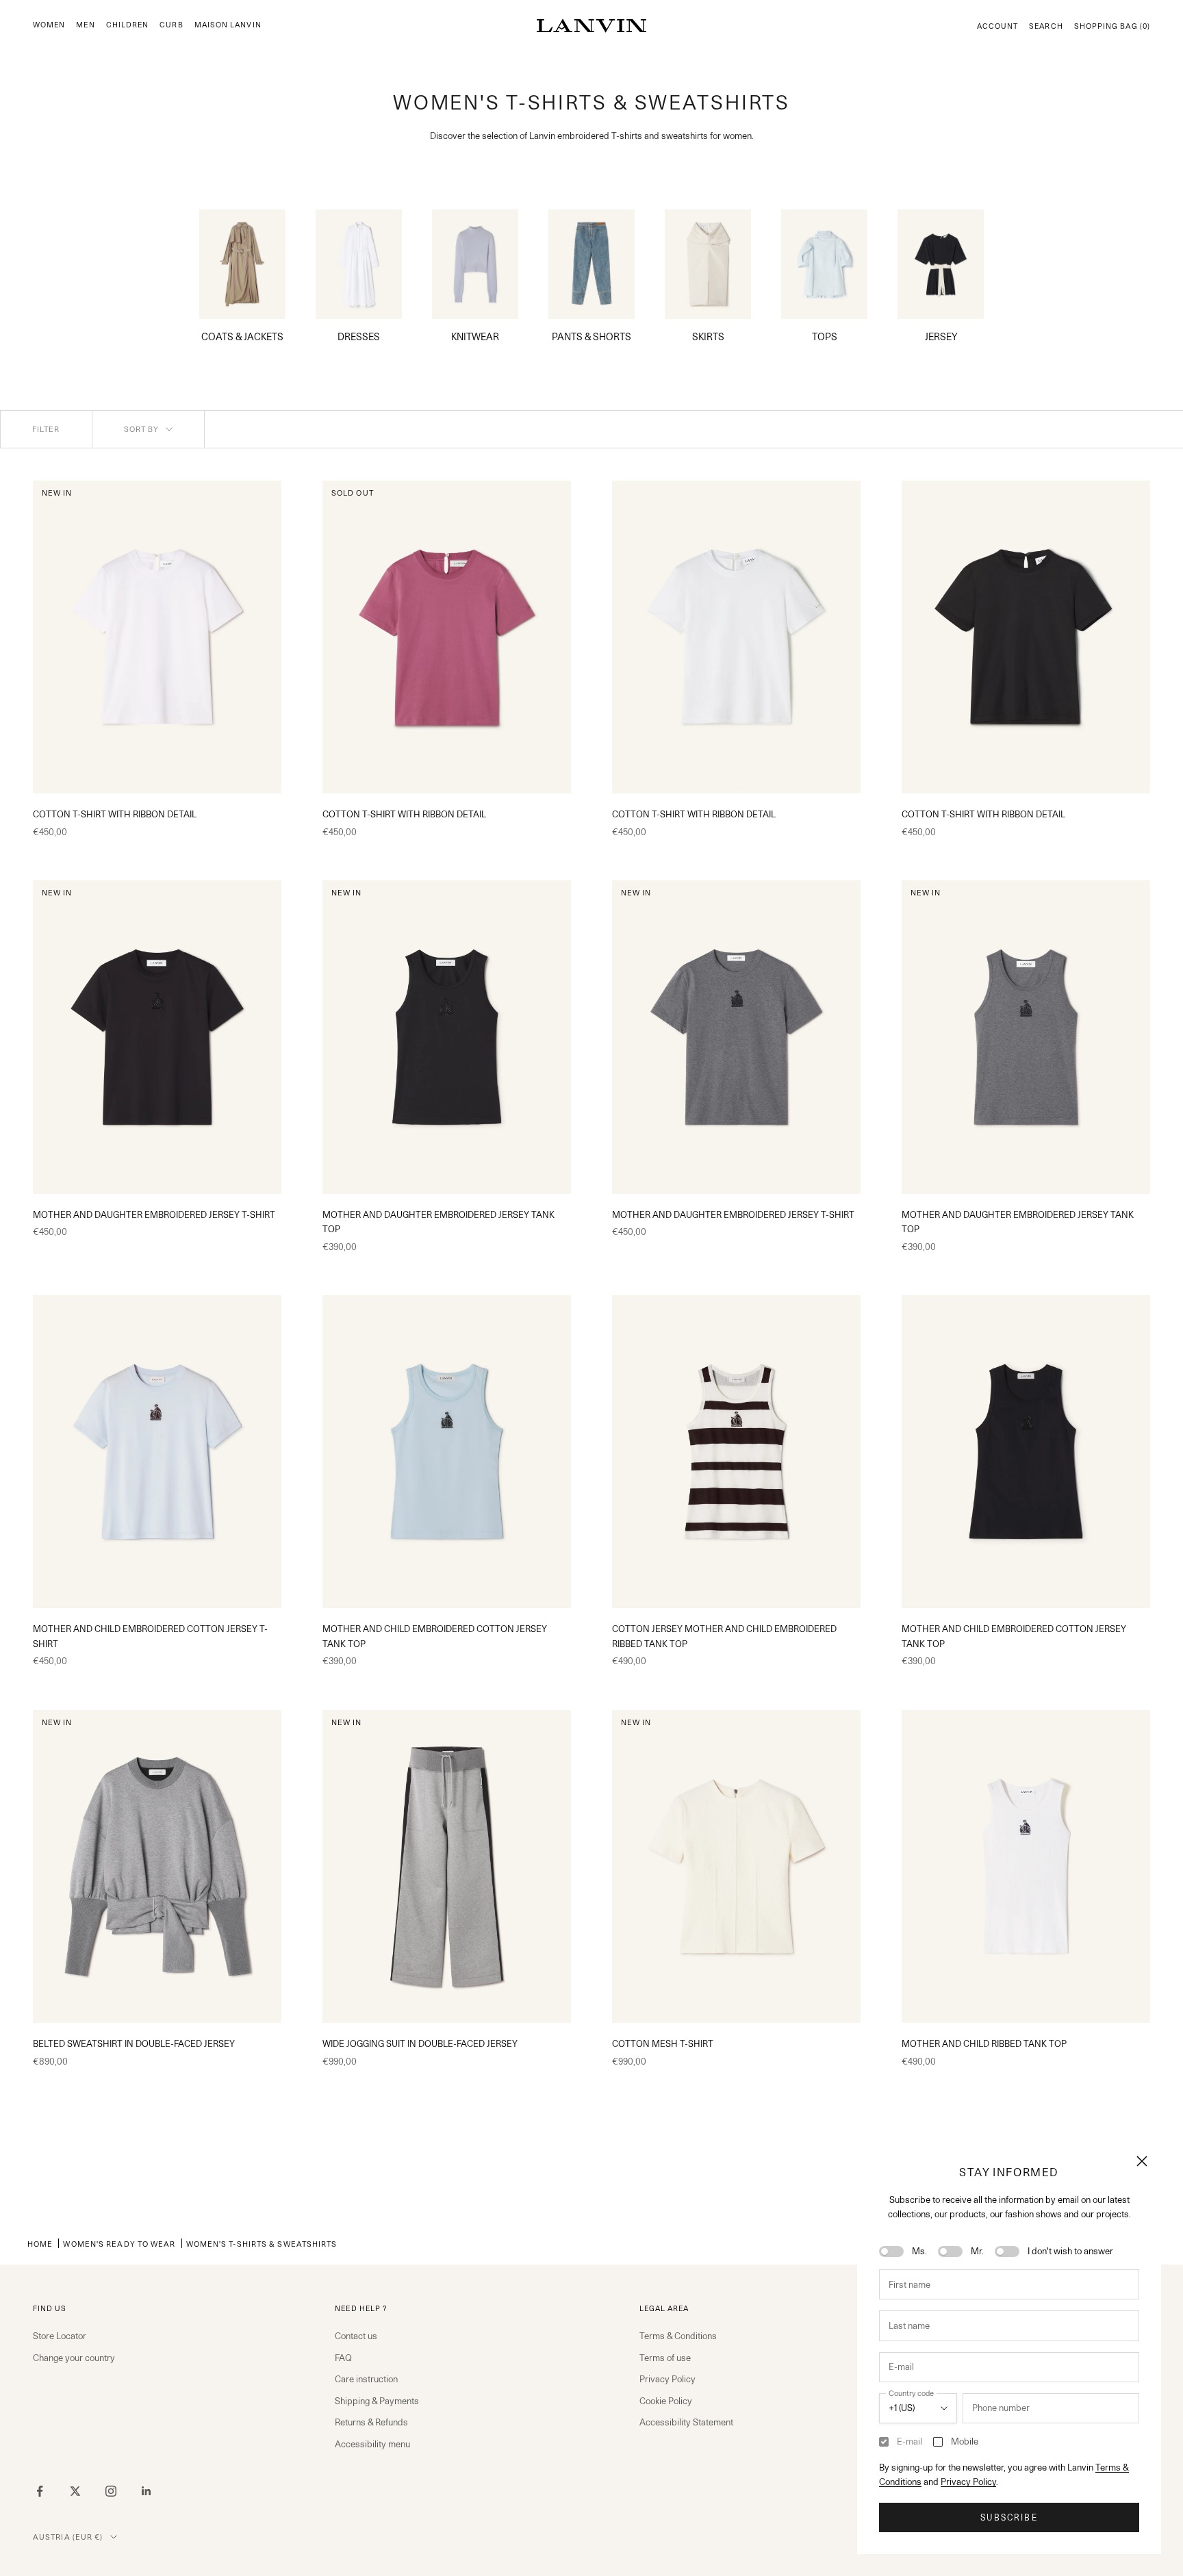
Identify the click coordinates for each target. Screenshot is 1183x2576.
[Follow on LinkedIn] (147, 2491)
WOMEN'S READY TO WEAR (119, 2244)
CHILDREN (128, 25)
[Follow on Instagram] (111, 2491)
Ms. (919, 2251)
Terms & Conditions (678, 2336)
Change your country (74, 2358)
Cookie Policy (666, 2401)
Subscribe (1009, 2517)
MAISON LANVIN (228, 25)
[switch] (891, 2252)
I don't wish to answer (1070, 2251)
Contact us (356, 2336)
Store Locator (60, 2336)
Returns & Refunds (371, 2422)
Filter (46, 429)
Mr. (977, 2251)
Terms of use (665, 2358)
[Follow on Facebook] (40, 2491)
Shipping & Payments (377, 2401)
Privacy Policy (968, 2482)
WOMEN (49, 25)
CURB (171, 25)
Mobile (965, 2441)
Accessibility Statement (686, 2422)
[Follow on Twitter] (75, 2491)
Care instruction (366, 2379)
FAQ (343, 2358)
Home (40, 2244)
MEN (85, 25)
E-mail (909, 2441)
